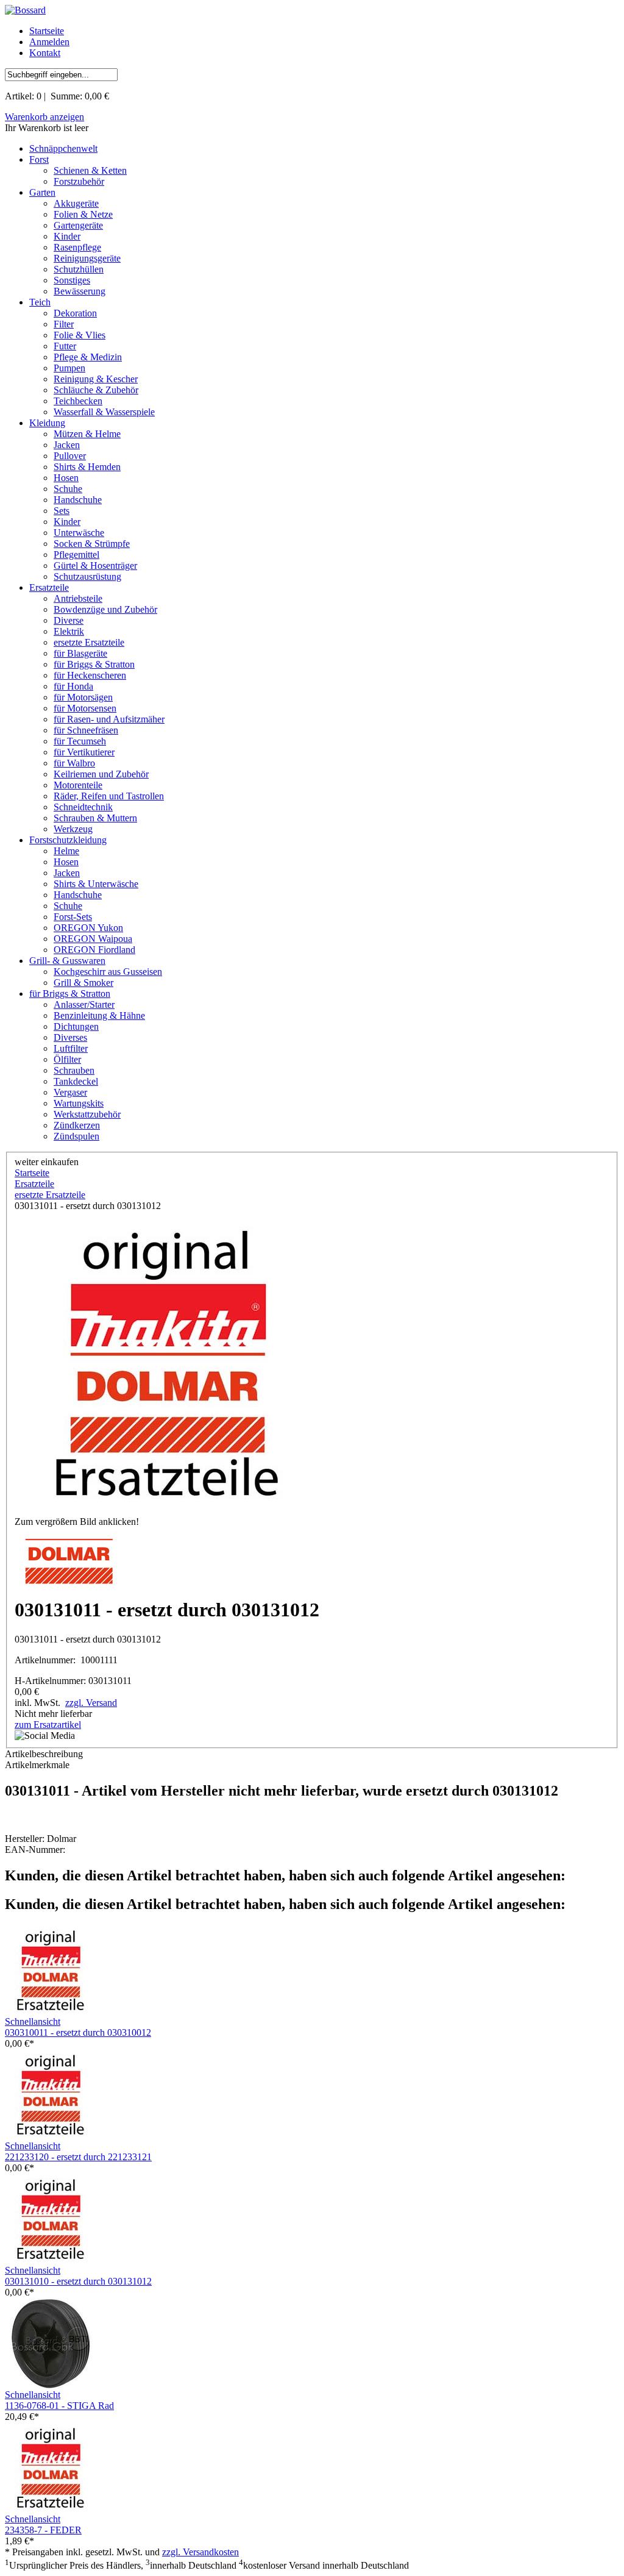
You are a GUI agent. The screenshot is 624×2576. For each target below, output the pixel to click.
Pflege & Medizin (88, 357)
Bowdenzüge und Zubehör (105, 609)
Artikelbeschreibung (44, 1754)
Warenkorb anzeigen (44, 117)
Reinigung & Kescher (96, 379)
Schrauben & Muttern (95, 818)
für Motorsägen (83, 697)
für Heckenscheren (90, 675)
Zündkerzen (77, 1125)
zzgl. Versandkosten (200, 2552)
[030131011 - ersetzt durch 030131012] (167, 1364)
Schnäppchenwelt (63, 148)
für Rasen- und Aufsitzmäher (109, 719)
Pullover (70, 456)
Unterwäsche (79, 533)
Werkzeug (73, 829)
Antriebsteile (78, 598)
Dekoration (75, 313)
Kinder (67, 236)
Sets (62, 511)
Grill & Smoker (83, 983)
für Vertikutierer (84, 752)
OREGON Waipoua (93, 939)
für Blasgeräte (80, 653)
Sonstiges (72, 280)
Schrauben (74, 1070)
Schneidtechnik (83, 807)
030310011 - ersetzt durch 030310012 (78, 2032)
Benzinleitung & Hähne (99, 1015)
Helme (66, 851)
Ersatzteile (49, 587)
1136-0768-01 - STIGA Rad (59, 2406)
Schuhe (68, 489)
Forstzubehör (79, 181)
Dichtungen (76, 1026)
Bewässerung (80, 291)
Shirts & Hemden (87, 467)
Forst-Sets (73, 917)
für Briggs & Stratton (94, 664)
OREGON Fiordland (94, 950)
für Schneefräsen (86, 730)
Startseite (47, 31)
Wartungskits (79, 1103)
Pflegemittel (76, 555)
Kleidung (47, 423)
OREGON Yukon (88, 928)
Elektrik (69, 631)
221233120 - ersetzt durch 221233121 (78, 2157)
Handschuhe (78, 500)
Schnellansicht (33, 2021)
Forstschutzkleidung (68, 840)
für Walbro (74, 763)
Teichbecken (78, 401)
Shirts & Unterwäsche (96, 884)
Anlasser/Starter (84, 1004)
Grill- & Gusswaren (67, 961)
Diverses (70, 1037)
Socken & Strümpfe (92, 544)
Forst (39, 159)
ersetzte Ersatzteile (89, 642)
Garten (42, 192)
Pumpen (69, 368)
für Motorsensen (85, 708)
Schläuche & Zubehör (96, 390)
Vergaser (70, 1092)
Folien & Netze (83, 214)
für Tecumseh (80, 741)
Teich (40, 302)
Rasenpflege (77, 247)
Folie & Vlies (80, 335)
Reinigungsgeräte (87, 258)
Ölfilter (67, 1059)
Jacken (67, 445)
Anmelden (49, 42)
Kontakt (45, 53)
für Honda (73, 686)
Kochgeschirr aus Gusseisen (108, 972)
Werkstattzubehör (87, 1114)
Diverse (69, 620)
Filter (64, 324)
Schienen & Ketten (90, 170)
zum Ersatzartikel (48, 1725)
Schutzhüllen (79, 269)
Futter (65, 346)
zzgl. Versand (91, 1703)
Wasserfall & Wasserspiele (104, 412)
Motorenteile (78, 785)
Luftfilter (71, 1048)
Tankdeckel (76, 1081)
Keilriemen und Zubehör (101, 774)
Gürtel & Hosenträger (95, 566)
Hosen (66, 478)
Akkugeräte (76, 203)
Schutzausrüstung (87, 576)
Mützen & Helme (87, 434)
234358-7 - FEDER (43, 2530)
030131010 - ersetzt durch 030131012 (78, 2281)
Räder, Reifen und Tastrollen (109, 796)
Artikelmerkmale (37, 1765)
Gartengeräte (78, 225)
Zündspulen (76, 1136)
